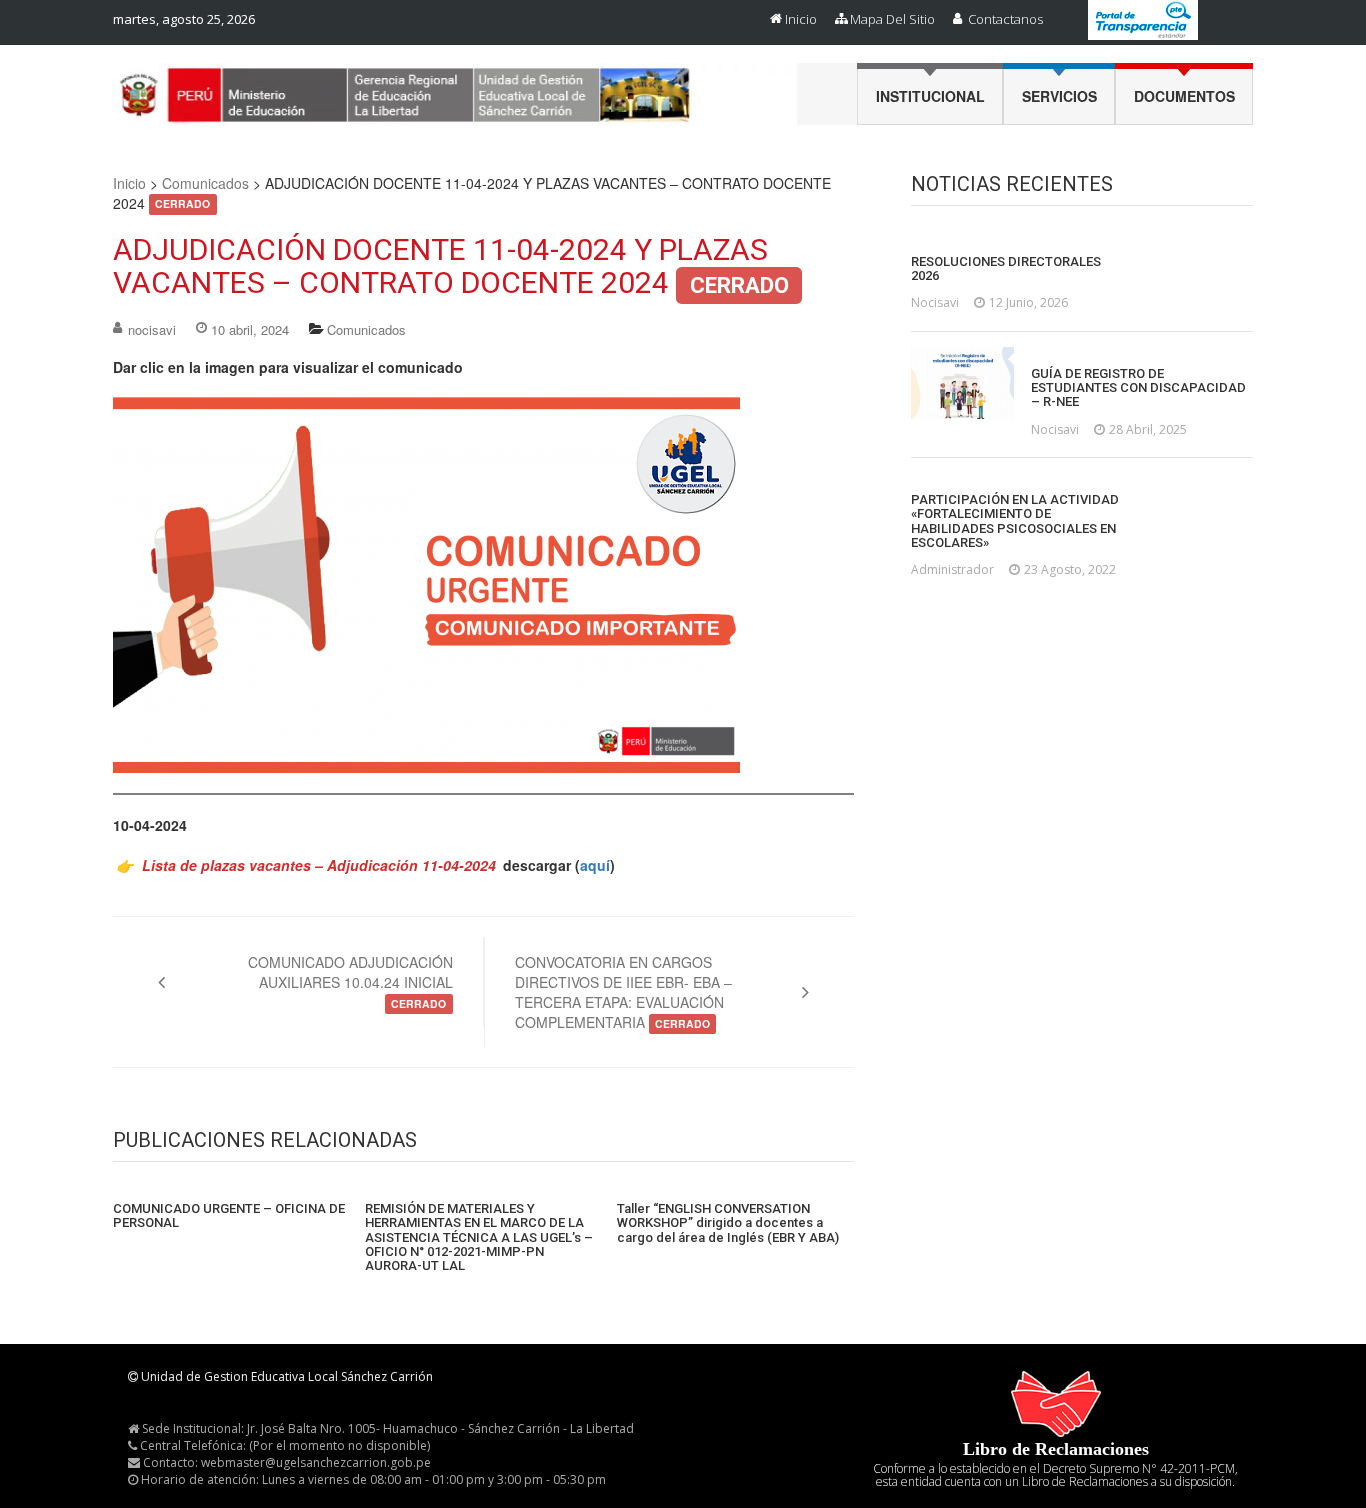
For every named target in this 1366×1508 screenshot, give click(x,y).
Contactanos (1005, 19)
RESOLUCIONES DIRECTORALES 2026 (1006, 269)
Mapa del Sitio (892, 19)
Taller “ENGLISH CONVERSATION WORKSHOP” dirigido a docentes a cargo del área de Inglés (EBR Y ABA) (728, 1223)
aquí (595, 865)
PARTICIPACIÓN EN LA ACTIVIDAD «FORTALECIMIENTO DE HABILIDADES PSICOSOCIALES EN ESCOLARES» (1015, 521)
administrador (952, 569)
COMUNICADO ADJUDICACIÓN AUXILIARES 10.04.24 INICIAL (350, 981)
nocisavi (152, 329)
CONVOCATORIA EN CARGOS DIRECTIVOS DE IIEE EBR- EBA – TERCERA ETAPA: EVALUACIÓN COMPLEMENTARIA (623, 992)
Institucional (930, 96)
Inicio (801, 19)
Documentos (1184, 96)
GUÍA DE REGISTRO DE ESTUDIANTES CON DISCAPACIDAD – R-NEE (1138, 388)
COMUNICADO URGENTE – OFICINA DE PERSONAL (229, 1216)
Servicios (1059, 96)
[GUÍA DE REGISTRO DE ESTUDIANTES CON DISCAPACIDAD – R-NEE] (962, 383)
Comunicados (205, 183)
